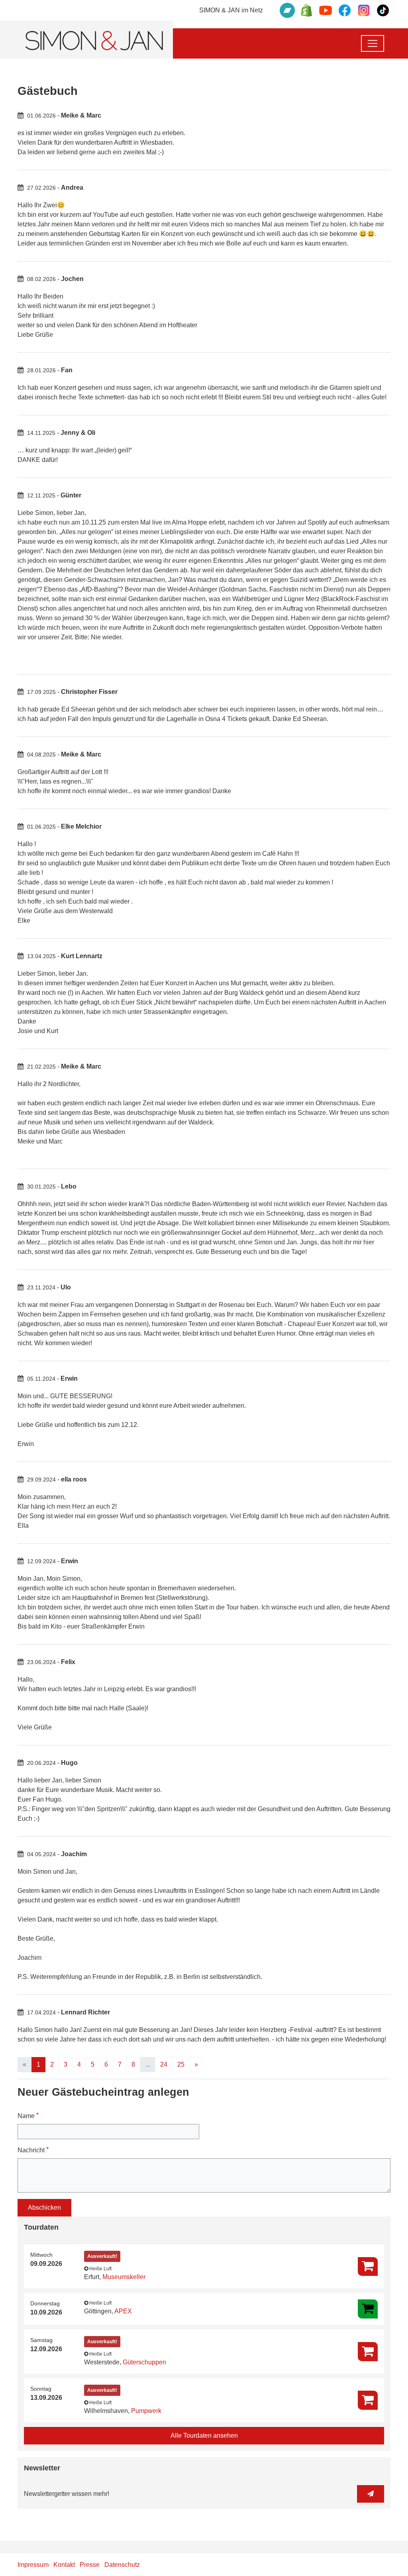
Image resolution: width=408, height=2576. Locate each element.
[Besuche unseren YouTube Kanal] (326, 10)
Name (28, 2115)
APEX (123, 2311)
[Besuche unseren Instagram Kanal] (364, 10)
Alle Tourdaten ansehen (204, 2436)
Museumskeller (124, 2277)
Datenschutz (122, 2565)
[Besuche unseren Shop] (306, 10)
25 (181, 2064)
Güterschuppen (144, 2362)
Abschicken (44, 2208)
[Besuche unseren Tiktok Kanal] (383, 10)
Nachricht (33, 2150)
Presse (90, 2565)
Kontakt (64, 2565)
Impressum (33, 2565)
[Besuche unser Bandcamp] (287, 10)
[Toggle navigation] (373, 43)
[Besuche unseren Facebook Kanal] (345, 10)
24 (164, 2064)
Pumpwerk (146, 2411)
